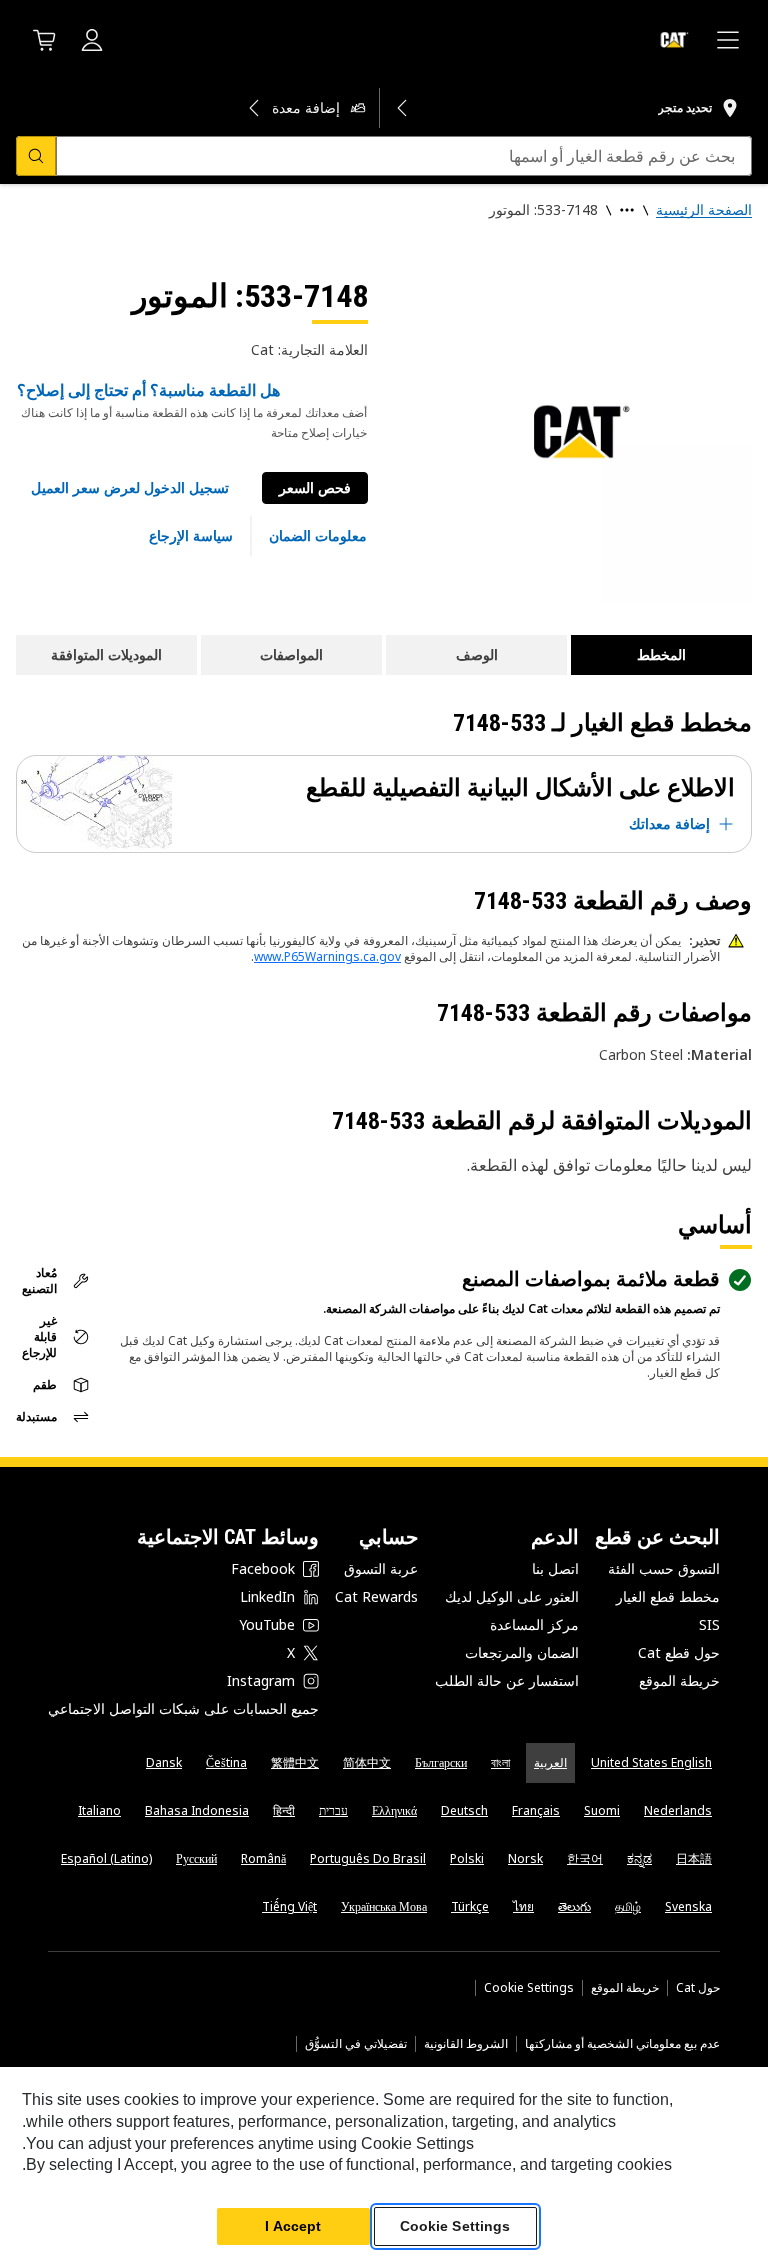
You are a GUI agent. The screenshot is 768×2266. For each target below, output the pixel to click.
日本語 (694, 1858)
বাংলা (500, 1762)
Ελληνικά (394, 1810)
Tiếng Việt (289, 1906)
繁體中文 (295, 1762)
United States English (651, 1762)
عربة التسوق (381, 1568)
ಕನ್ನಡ (639, 1858)
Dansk (164, 1762)
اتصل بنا (555, 1568)
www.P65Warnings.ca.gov (327, 956)
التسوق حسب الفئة (664, 1568)
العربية (550, 1762)
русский (196, 1858)
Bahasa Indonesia (197, 1810)
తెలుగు (574, 1906)
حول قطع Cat (679, 1652)
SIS (709, 1624)
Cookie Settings (529, 1988)
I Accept (293, 2226)
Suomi (602, 1810)
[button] (130, 488)
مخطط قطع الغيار (668, 1596)
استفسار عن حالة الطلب (507, 1680)
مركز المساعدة (534, 1624)
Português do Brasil (368, 1858)
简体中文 (367, 1762)
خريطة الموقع (679, 1680)
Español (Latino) (106, 1858)
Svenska (688, 1906)
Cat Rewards (376, 1596)
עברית (333, 1810)
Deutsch (464, 1810)
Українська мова (384, 1906)
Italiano (99, 1810)
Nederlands (678, 1810)
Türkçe (470, 1906)
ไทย (523, 1906)
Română (263, 1858)
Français (536, 1810)
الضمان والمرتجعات (522, 1652)
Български (441, 1762)
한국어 (585, 1858)
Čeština (226, 1762)
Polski (467, 1858)
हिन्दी (284, 1810)
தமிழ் (628, 1906)
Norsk (525, 1858)
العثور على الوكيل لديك (512, 1596)
